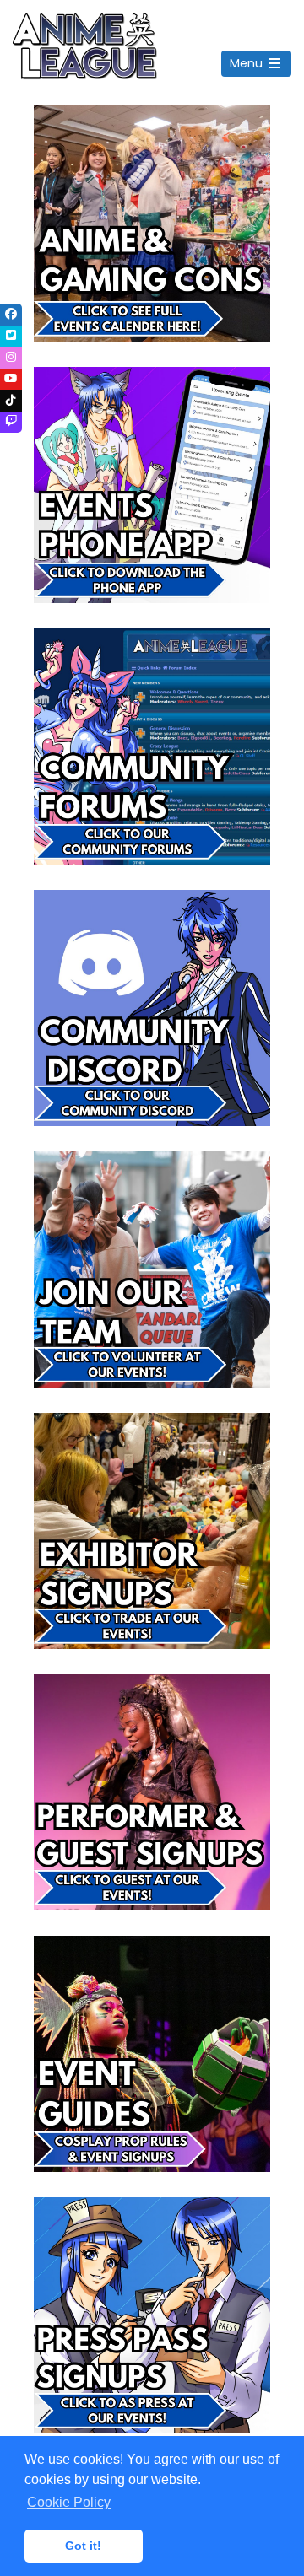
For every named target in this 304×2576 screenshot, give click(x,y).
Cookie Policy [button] (69, 2502)
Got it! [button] (83, 2546)
